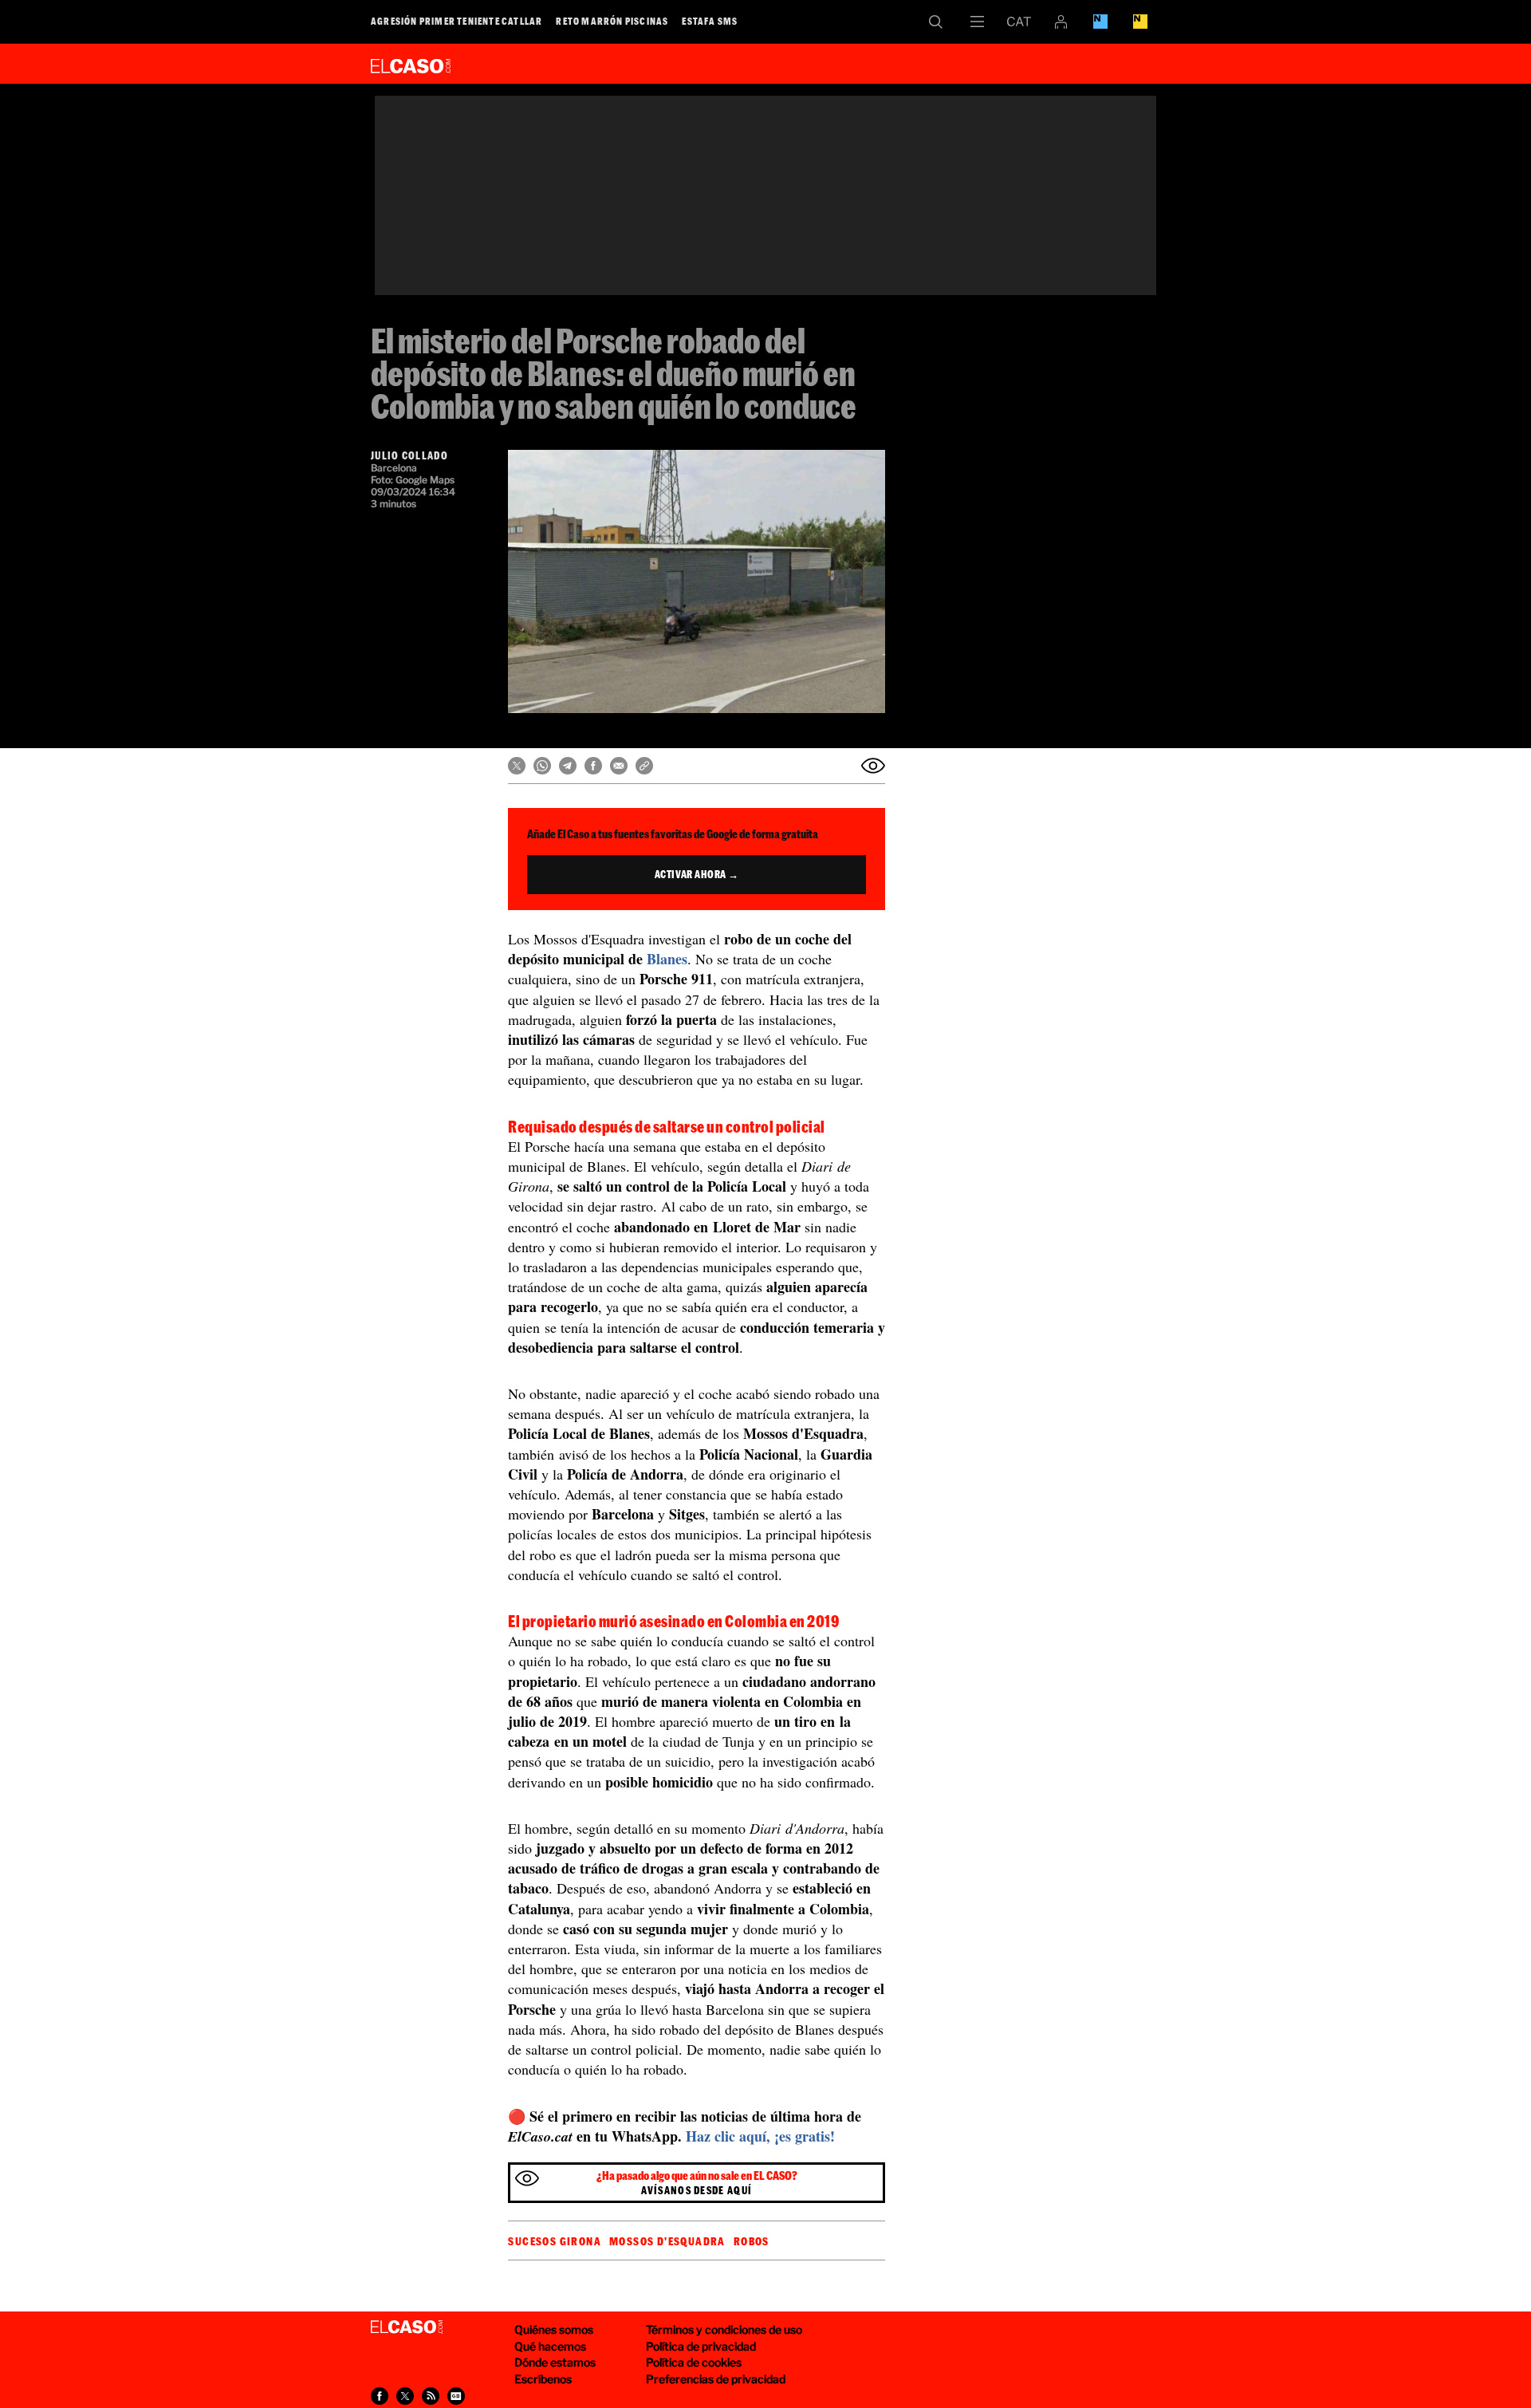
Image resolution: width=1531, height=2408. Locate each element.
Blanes (667, 959)
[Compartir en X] (517, 766)
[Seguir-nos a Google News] (456, 2396)
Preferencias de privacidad (716, 2379)
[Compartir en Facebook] (593, 766)
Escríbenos (543, 2379)
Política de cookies (694, 2362)
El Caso (411, 63)
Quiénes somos (554, 2329)
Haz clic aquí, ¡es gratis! (760, 2136)
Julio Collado (409, 455)
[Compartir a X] (405, 2396)
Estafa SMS (710, 21)
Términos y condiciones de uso (724, 2329)
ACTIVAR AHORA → (697, 874)
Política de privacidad (701, 2346)
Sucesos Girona (555, 2241)
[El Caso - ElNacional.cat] (407, 2327)
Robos (752, 2241)
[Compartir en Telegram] (568, 766)
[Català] (1019, 22)
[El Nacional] (1140, 22)
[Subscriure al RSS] (431, 2396)
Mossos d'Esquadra (667, 2241)
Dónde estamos (555, 2362)
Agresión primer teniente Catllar (457, 21)
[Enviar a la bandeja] (873, 766)
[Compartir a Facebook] (380, 2396)
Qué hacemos (550, 2346)
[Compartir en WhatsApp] (542, 766)
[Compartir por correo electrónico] (619, 766)
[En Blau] (1100, 22)
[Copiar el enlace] (644, 766)
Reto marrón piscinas (612, 21)
